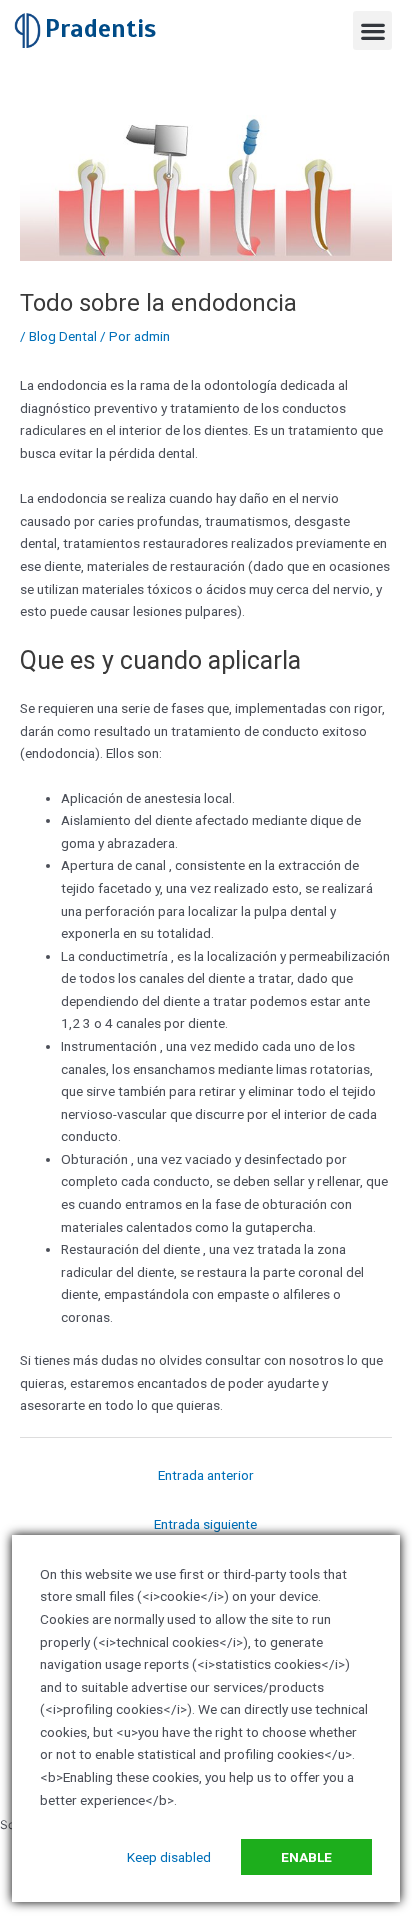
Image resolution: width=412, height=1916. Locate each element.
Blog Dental (63, 336)
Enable (306, 1857)
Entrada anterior (206, 1475)
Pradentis (100, 28)
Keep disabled (169, 1857)
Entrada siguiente (205, 1524)
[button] (372, 30)
